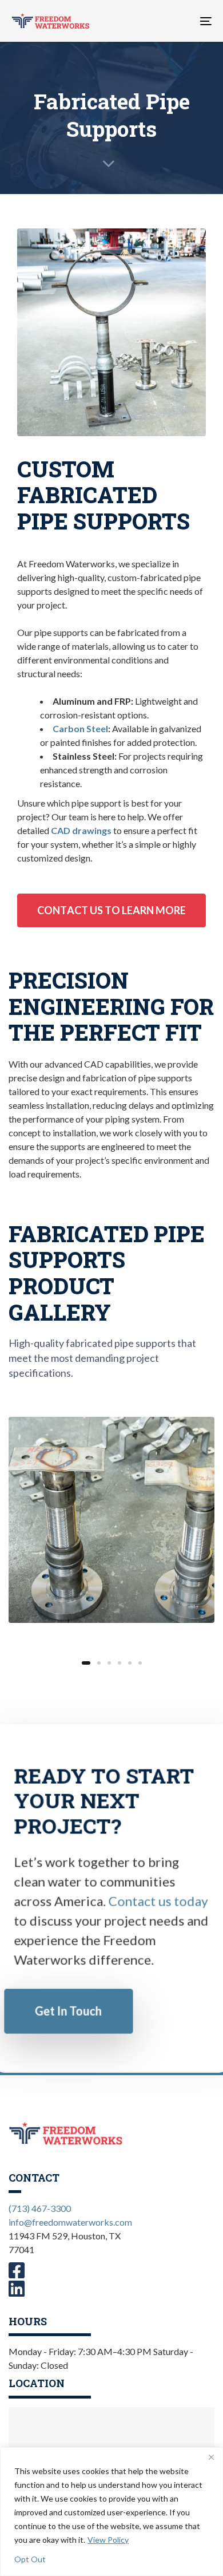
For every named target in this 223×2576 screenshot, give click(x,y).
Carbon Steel (80, 728)
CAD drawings (81, 830)
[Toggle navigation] (178, 21)
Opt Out (30, 2559)
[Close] (211, 2457)
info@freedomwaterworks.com (70, 2222)
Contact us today (158, 1901)
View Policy (108, 2540)
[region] (111, 2512)
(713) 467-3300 (40, 2208)
